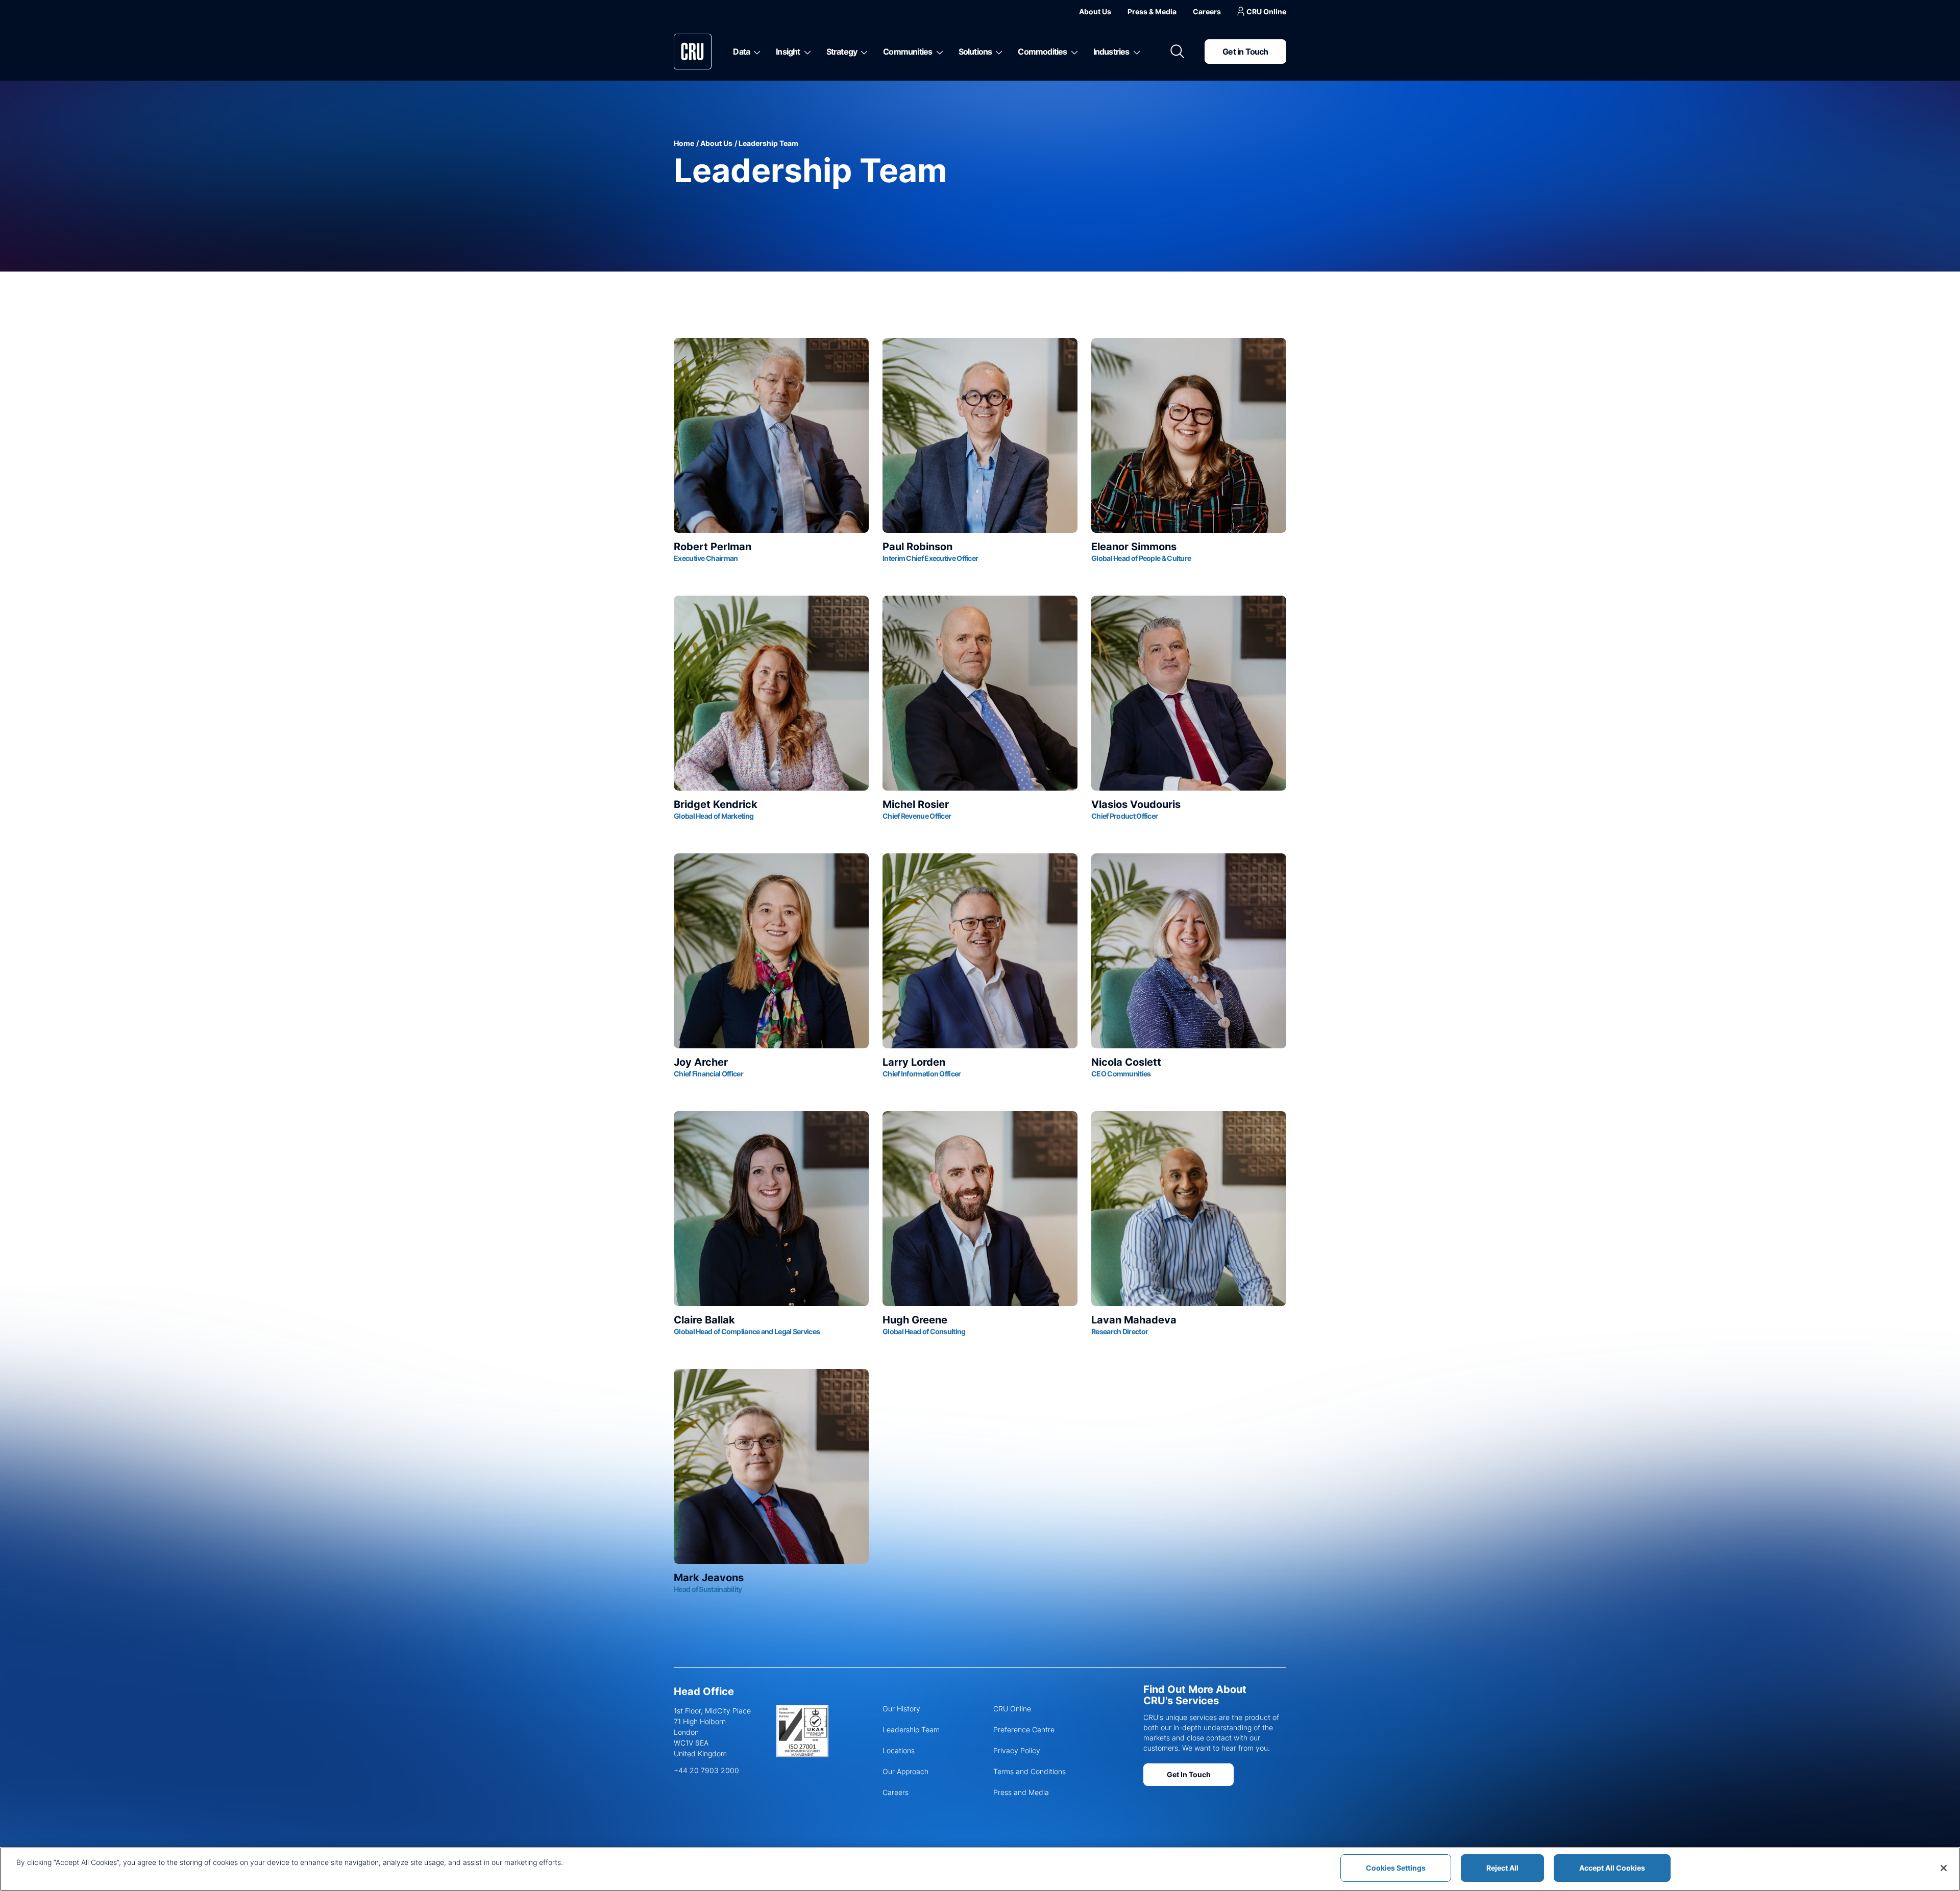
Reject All (1502, 1868)
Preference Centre (1024, 1729)
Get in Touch (1245, 52)
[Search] (1178, 52)
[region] (980, 1869)
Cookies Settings (1396, 1868)
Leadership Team (911, 1729)
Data (741, 52)
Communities (908, 52)
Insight (788, 52)
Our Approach (905, 1771)
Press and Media (1021, 1792)
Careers (1207, 11)
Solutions (975, 52)
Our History (901, 1709)
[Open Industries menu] (1135, 52)
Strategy (842, 52)
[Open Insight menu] (806, 52)
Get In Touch (1189, 1774)
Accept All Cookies (1612, 1868)
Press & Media (1152, 11)
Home (684, 143)
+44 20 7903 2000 (706, 1770)
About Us (1095, 11)
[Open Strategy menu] (862, 52)
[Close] (1944, 1868)
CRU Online (1266, 11)
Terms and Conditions (1030, 1771)
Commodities (1042, 52)
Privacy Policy (1017, 1750)
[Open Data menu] (755, 52)
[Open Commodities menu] (1073, 52)
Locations (899, 1750)
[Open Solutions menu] (997, 52)
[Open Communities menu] (938, 52)
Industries (1111, 52)
